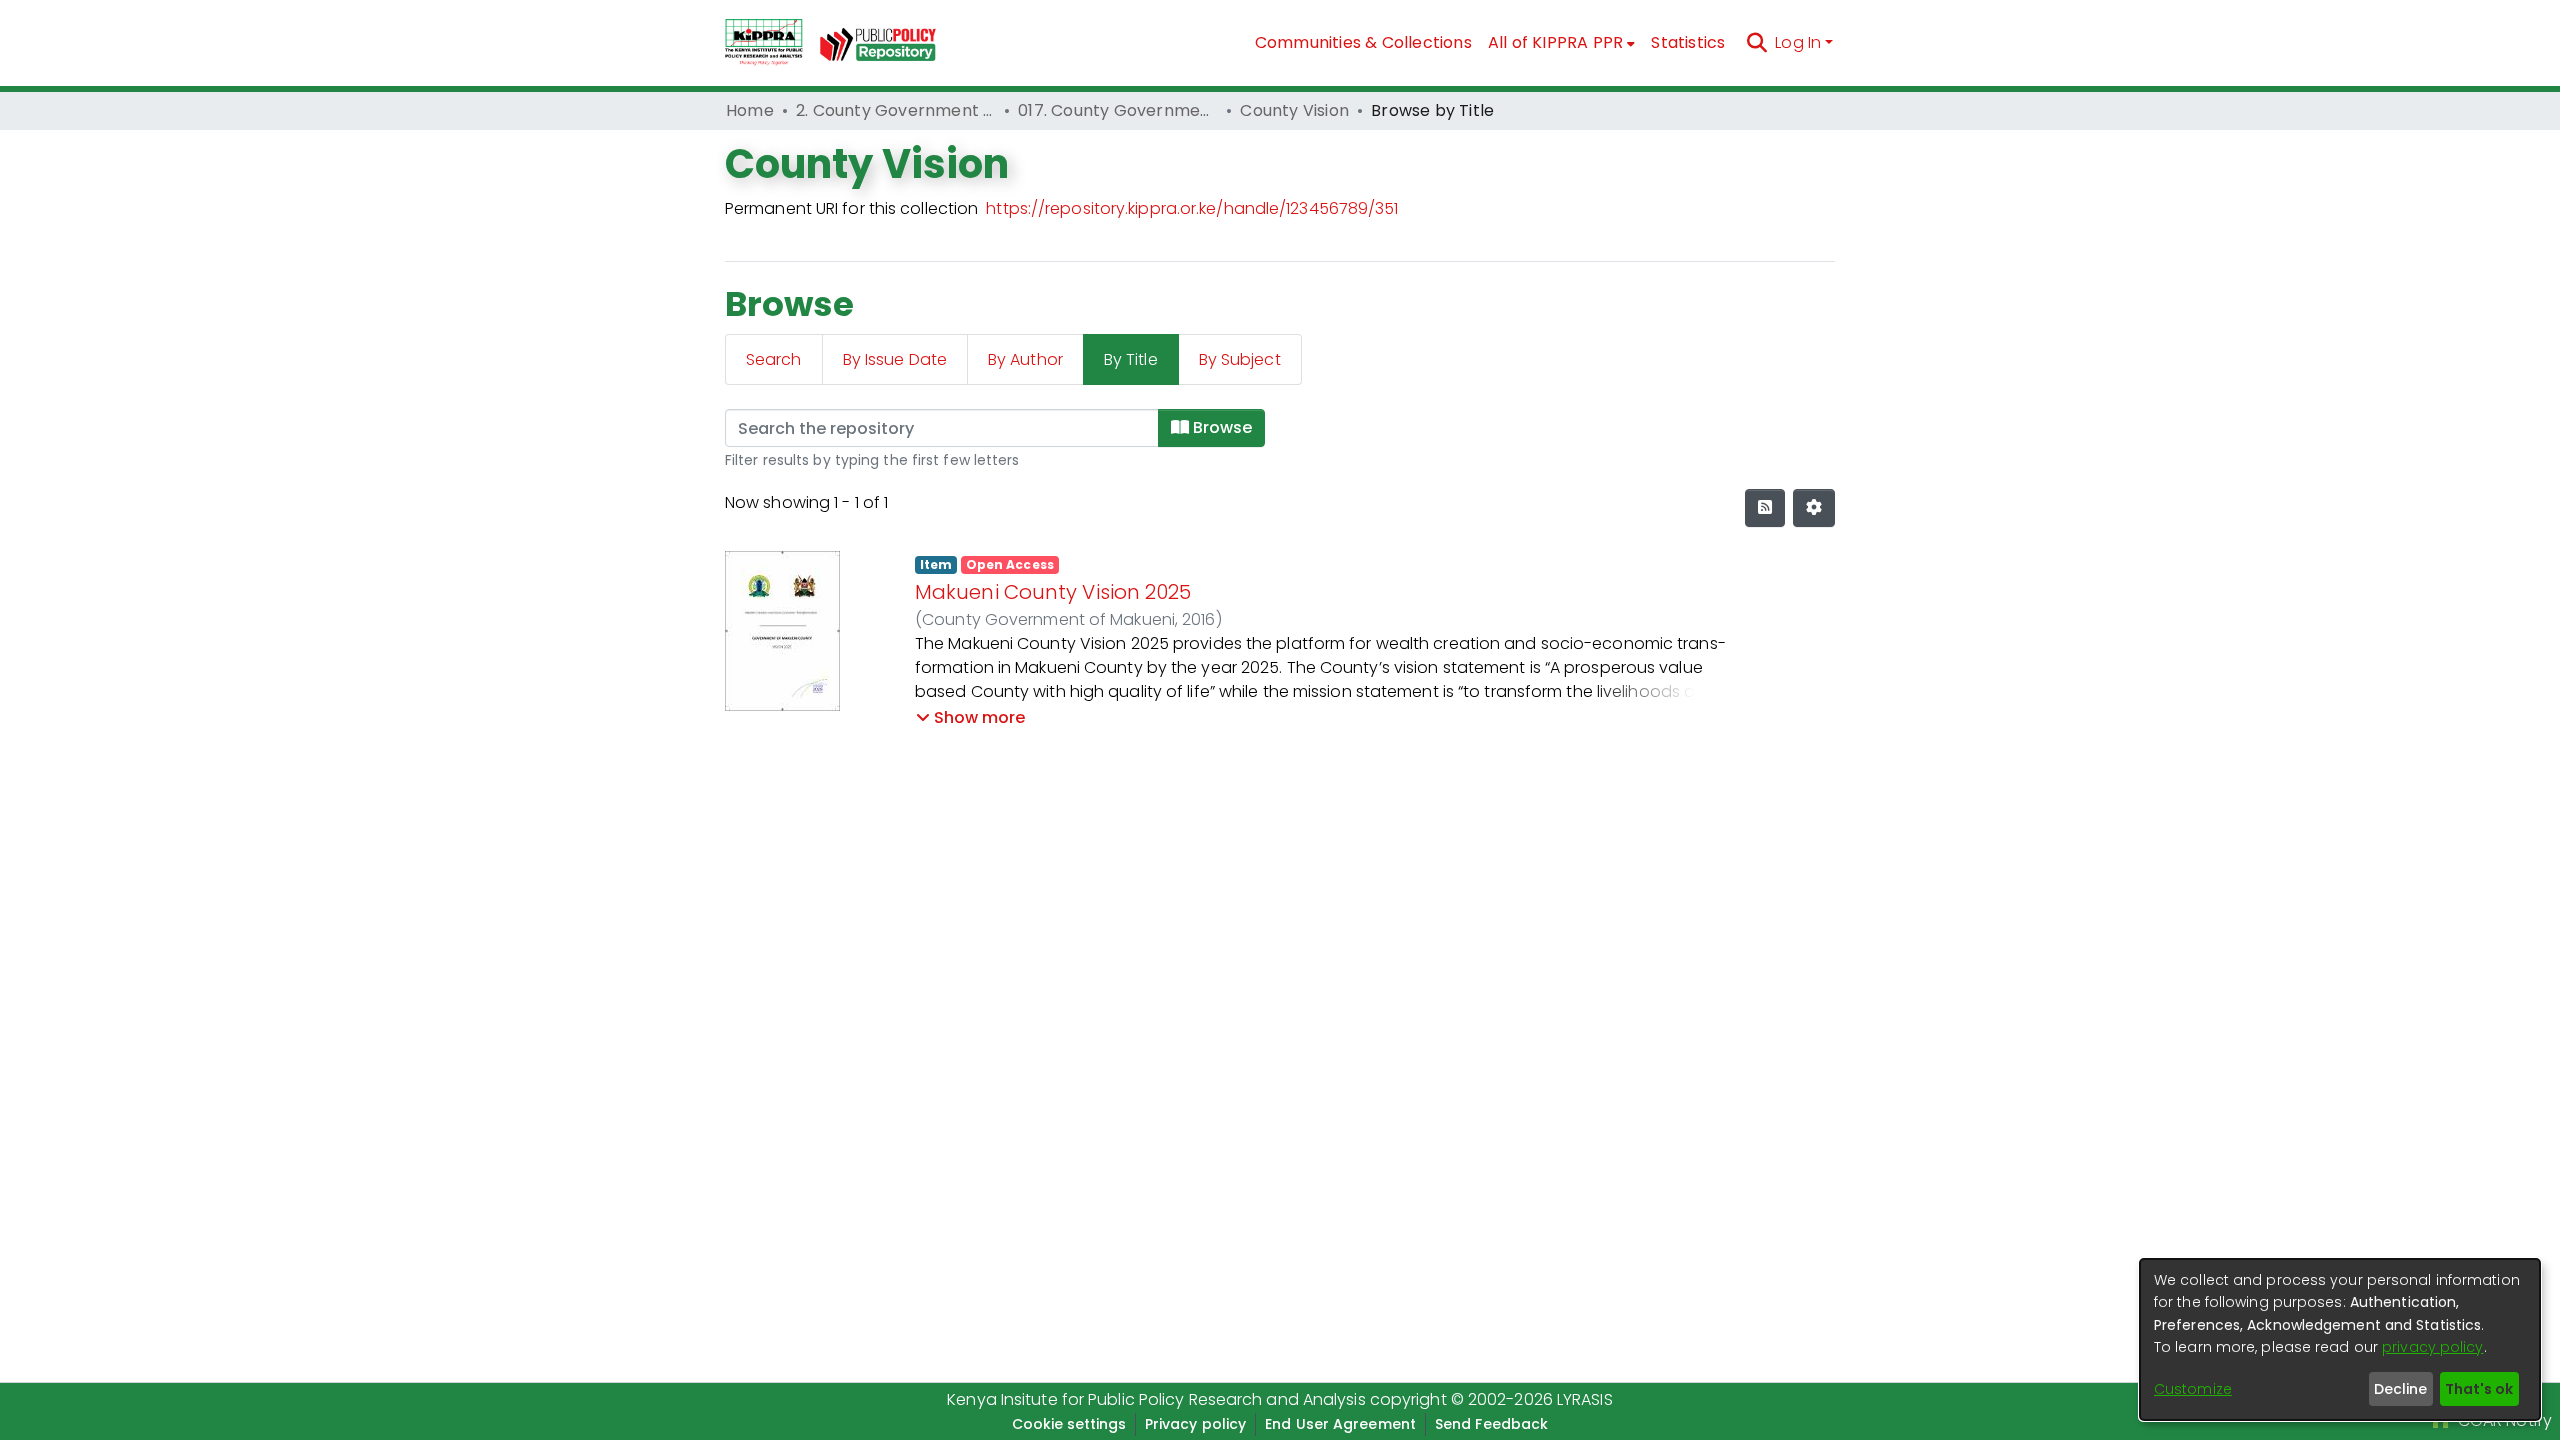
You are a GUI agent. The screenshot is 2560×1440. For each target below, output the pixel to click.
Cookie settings (1069, 1424)
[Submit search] (1756, 43)
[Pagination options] (1814, 508)
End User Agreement (1340, 1424)
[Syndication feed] (1765, 508)
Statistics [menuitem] (1688, 42)
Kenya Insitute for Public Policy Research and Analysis (1156, 1399)
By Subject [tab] (1240, 359)
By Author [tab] (1025, 359)
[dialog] (2340, 1339)
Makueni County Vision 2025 (1053, 592)
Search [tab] (774, 359)
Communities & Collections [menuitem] (1363, 42)
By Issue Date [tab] (895, 359)
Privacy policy (1195, 1424)
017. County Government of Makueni (1118, 110)
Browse (1220, 427)
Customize (2193, 1389)
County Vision (1294, 110)
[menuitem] (1562, 43)
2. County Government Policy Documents (896, 110)
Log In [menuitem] (1798, 42)
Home (750, 110)
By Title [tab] (1131, 359)
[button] (970, 718)
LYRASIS (1585, 1399)
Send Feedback (1491, 1424)
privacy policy (2432, 1347)
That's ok (2479, 1389)
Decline (2400, 1389)
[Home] (764, 43)
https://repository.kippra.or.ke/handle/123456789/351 (1192, 208)
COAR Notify (2503, 1420)
